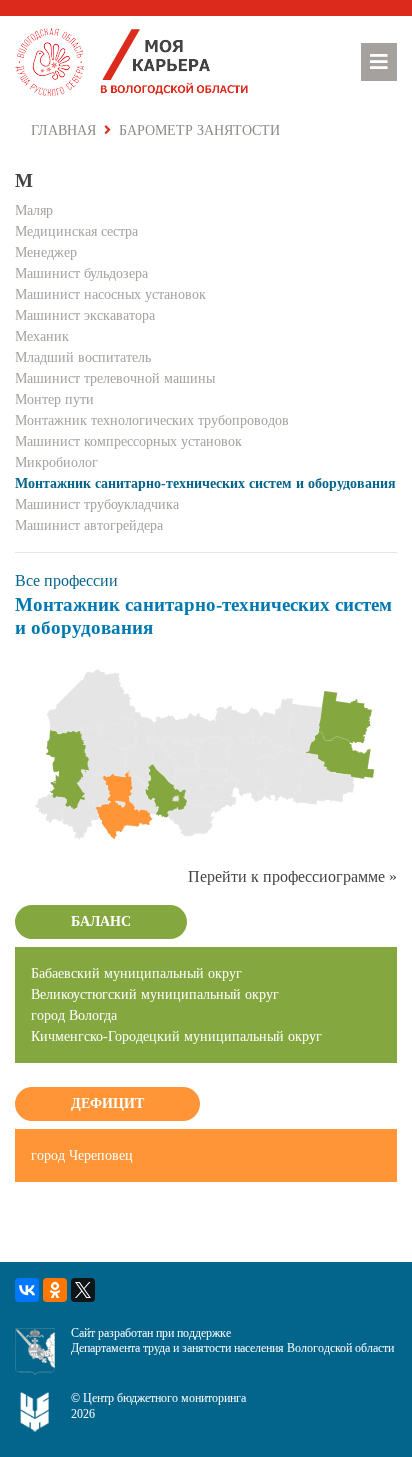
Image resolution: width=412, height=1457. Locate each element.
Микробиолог (56, 462)
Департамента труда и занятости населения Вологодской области (232, 1348)
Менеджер (46, 252)
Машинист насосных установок (110, 294)
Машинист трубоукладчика (97, 504)
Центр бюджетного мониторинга (164, 1398)
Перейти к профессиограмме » (292, 876)
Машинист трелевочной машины (115, 378)
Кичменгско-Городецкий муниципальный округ (176, 1036)
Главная (63, 130)
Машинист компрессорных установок (128, 441)
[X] (83, 1290)
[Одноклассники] (55, 1290)
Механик (42, 336)
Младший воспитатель (83, 357)
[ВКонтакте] (27, 1290)
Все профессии (66, 580)
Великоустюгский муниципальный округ (155, 994)
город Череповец (82, 1155)
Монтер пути (54, 399)
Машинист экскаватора (85, 315)
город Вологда (74, 1015)
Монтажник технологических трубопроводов (152, 420)
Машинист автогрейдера (89, 525)
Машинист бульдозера (81, 273)
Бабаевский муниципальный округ (136, 973)
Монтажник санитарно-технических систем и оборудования (205, 483)
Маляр (34, 210)
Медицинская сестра (76, 231)
